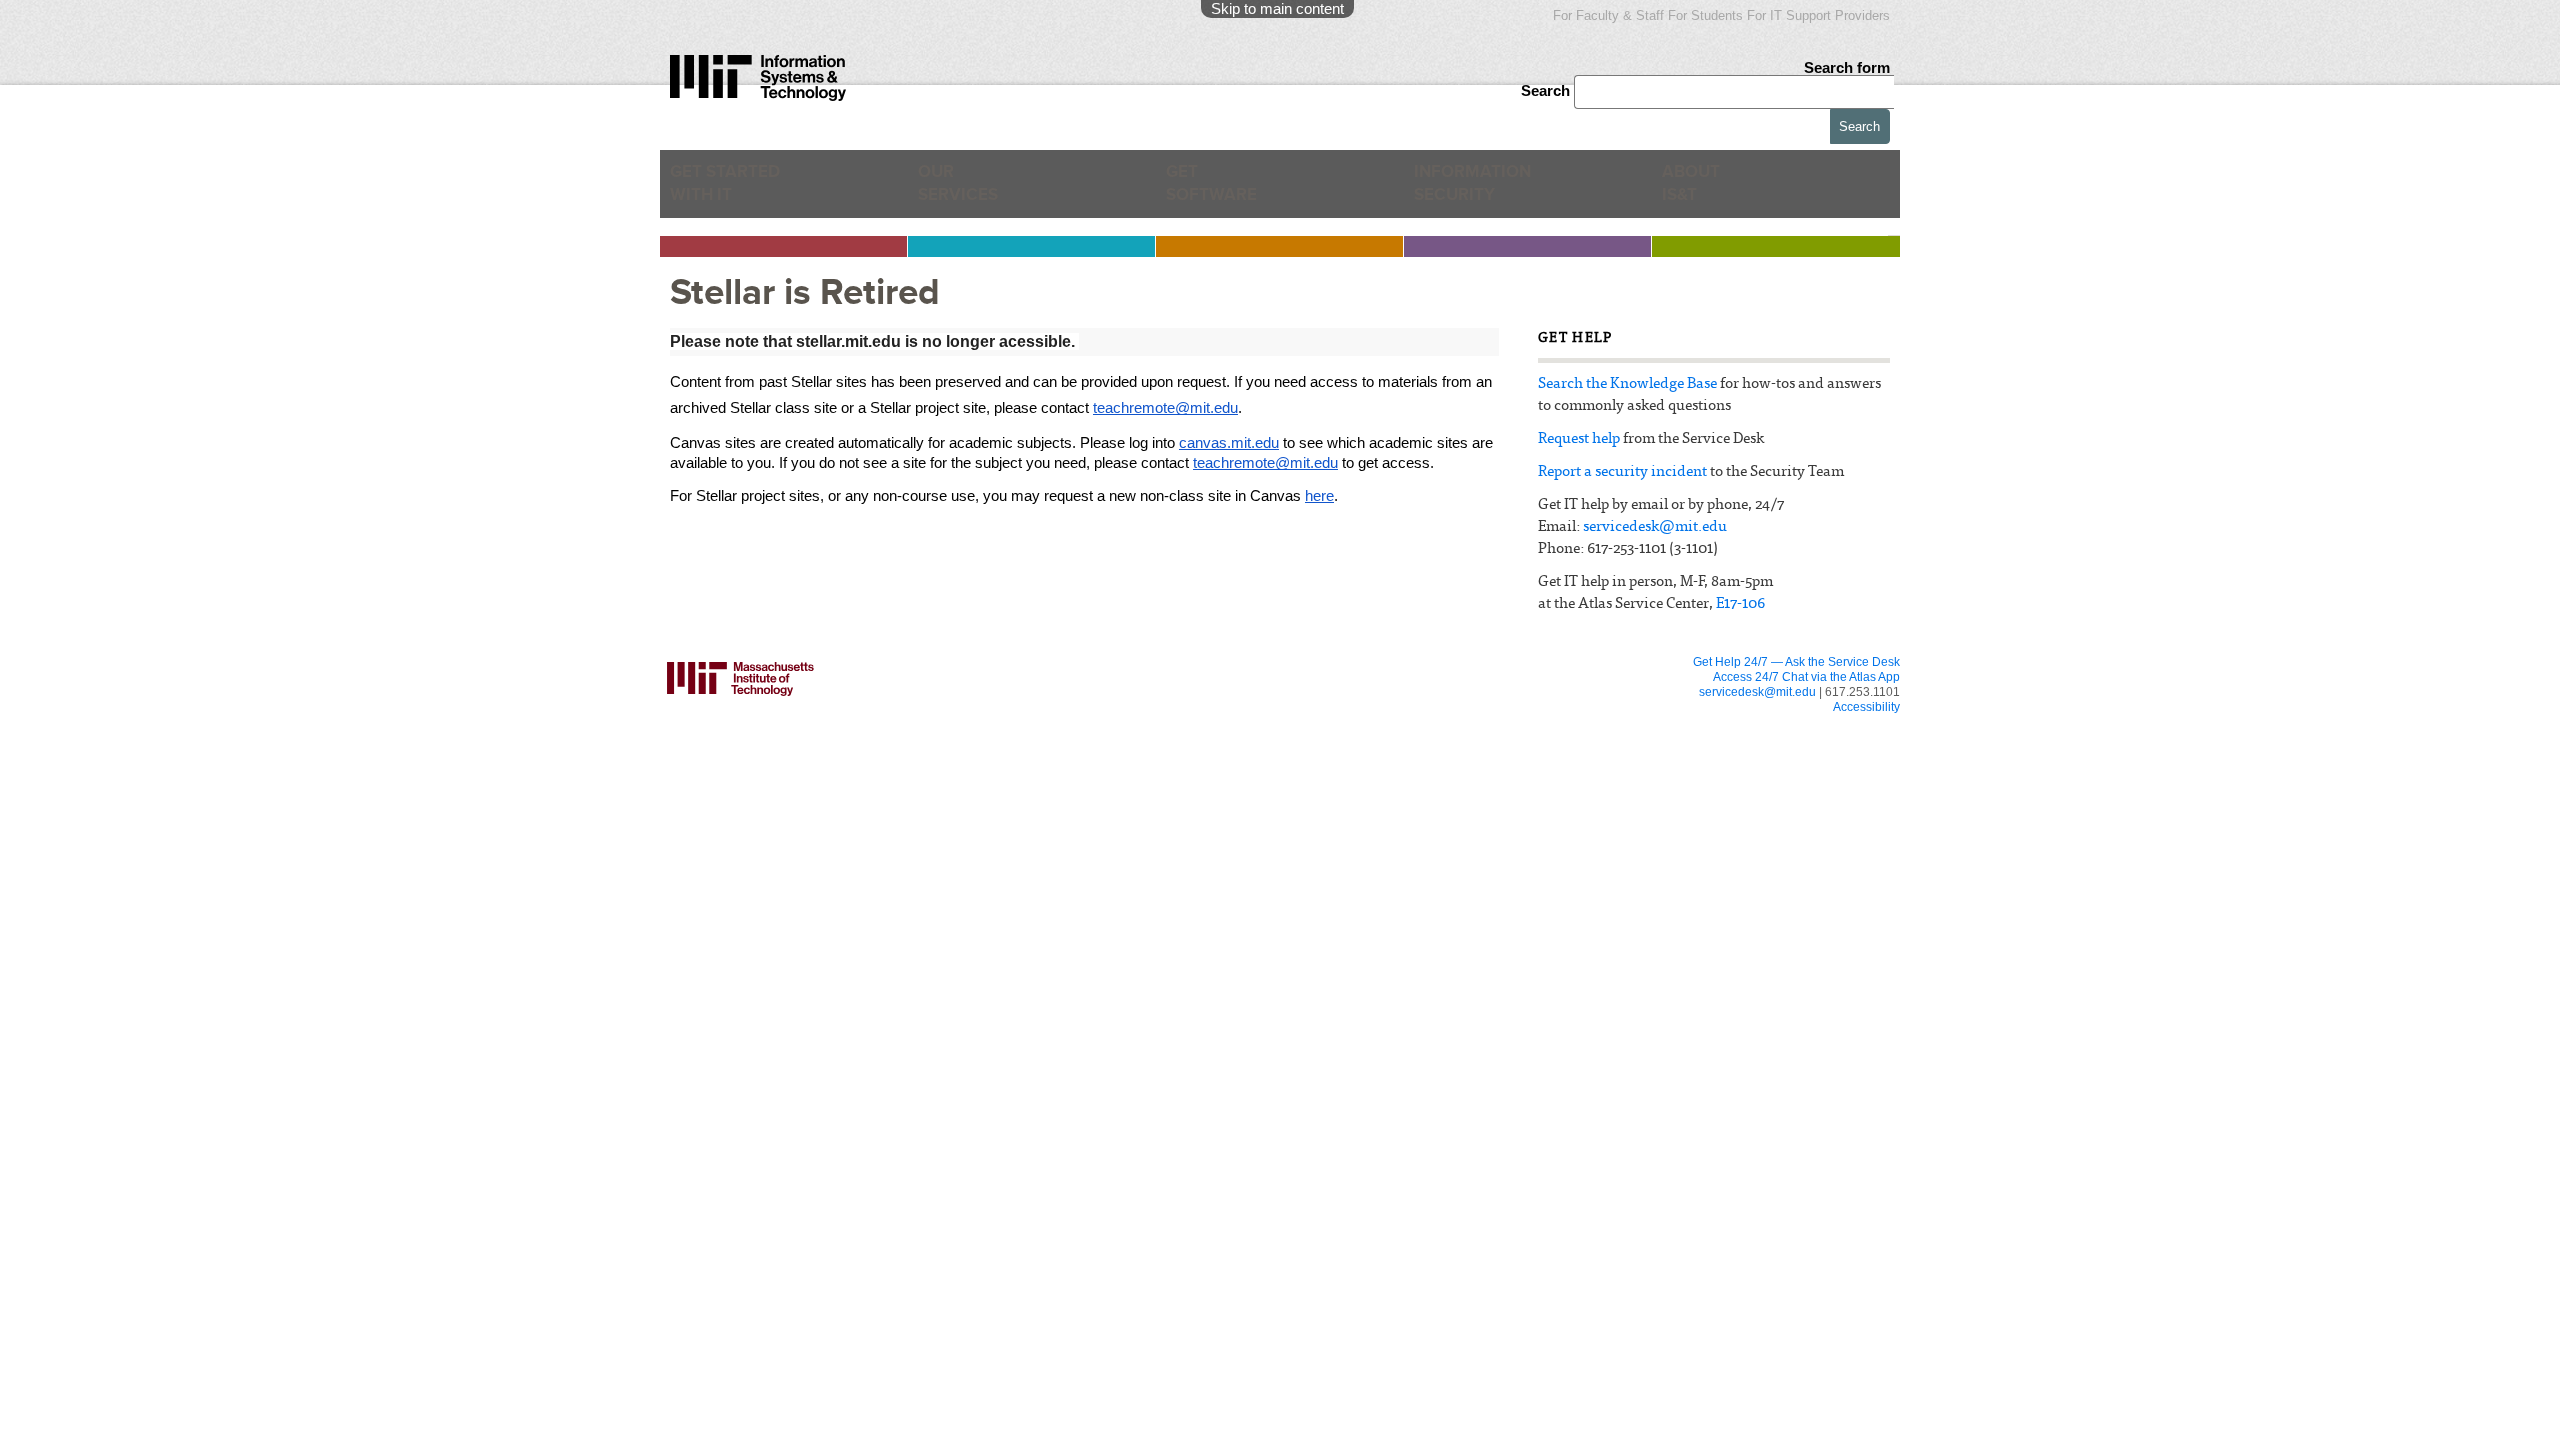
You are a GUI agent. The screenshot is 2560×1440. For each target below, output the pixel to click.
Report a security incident (1622, 472)
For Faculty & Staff (1608, 15)
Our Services (967, 190)
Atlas (845, 724)
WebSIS (1088, 784)
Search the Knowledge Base (1627, 384)
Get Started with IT (735, 190)
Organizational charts (1592, 784)
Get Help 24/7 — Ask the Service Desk (1796, 662)
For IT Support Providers (1818, 15)
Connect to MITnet (1114, 803)
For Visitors (1345, 725)
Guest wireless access (1360, 766)
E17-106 (1740, 604)
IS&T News (1567, 766)
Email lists (857, 743)
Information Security (1486, 190)
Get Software (1211, 190)
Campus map (1336, 803)
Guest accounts (872, 762)
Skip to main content (1277, 8)
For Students (1705, 15)
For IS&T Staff (1586, 725)
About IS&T (1724, 190)
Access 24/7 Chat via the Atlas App (1806, 677)
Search (1547, 90)
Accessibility (1866, 707)
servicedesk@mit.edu (1655, 527)
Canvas (852, 706)
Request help (1579, 439)
